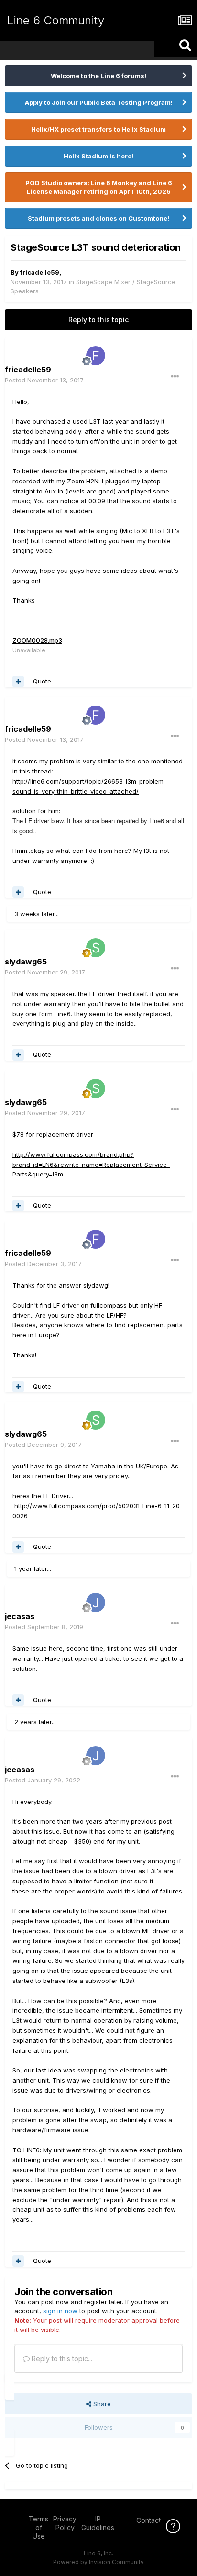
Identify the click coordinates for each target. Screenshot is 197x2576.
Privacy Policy (65, 2523)
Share (101, 2404)
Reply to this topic (98, 319)
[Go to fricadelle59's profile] (96, 356)
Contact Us (153, 2520)
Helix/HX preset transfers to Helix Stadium (98, 129)
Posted (44, 380)
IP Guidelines (98, 2523)
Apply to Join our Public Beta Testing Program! (99, 102)
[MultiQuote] (18, 682)
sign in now (60, 2311)
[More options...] (175, 377)
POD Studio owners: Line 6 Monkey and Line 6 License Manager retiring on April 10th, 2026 (99, 187)
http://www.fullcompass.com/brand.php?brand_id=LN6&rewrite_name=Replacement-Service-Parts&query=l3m (91, 1165)
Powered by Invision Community (98, 2562)
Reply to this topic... (61, 2358)
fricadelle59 (40, 272)
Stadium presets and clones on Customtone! (98, 218)
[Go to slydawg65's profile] (96, 948)
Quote (42, 681)
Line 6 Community (56, 20)
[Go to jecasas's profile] (96, 1602)
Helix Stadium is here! (98, 156)
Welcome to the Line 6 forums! (98, 76)
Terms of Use (38, 2527)
